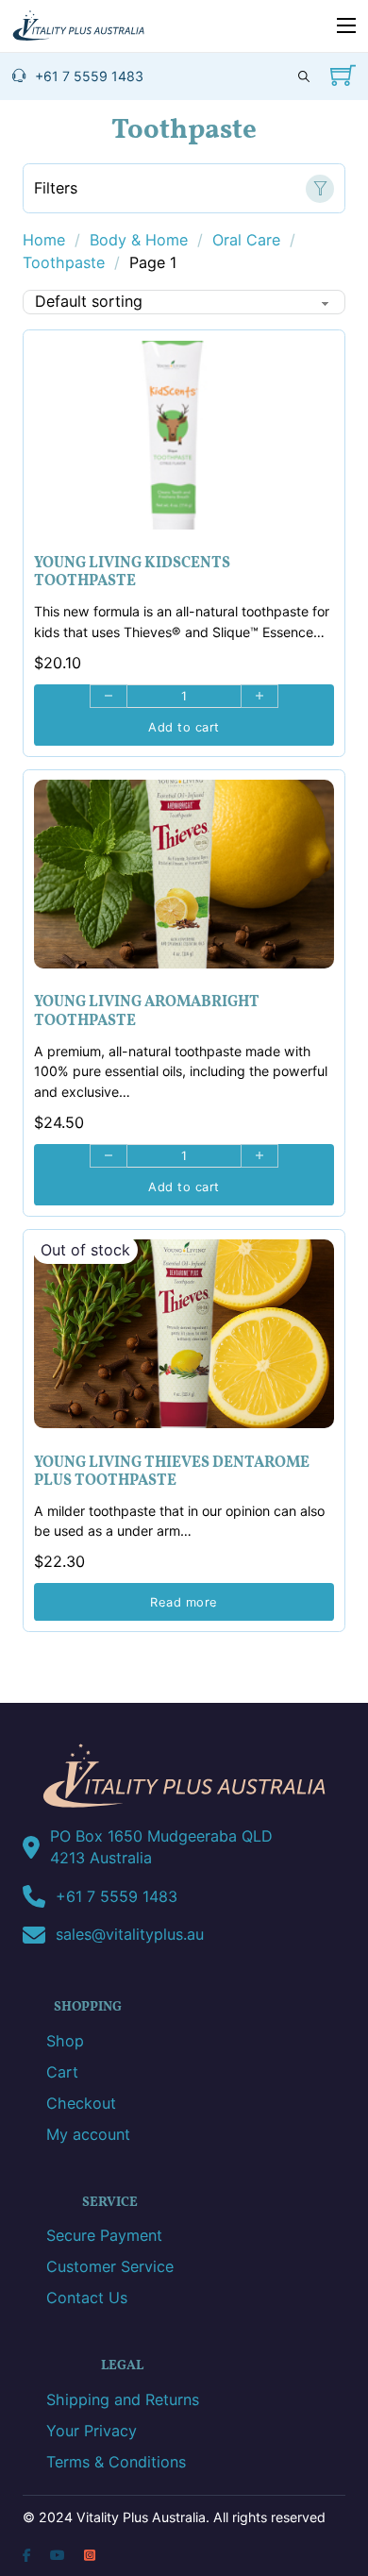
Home (44, 240)
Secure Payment (104, 2235)
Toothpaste (64, 262)
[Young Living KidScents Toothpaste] (184, 435)
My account (88, 2134)
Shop (65, 2041)
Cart (62, 2072)
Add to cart (184, 727)
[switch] (184, 188)
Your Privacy (92, 2431)
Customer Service (110, 2266)
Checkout (81, 2103)
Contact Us (87, 2298)
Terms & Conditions (116, 2462)
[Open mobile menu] (346, 25)
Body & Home (139, 240)
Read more (184, 1602)
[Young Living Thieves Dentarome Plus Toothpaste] (184, 1334)
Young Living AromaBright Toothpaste (147, 1011)
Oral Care (246, 240)
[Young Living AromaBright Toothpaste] (184, 874)
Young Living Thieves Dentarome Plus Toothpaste (172, 1472)
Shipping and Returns (123, 2399)
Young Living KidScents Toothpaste (132, 572)
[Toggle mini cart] (343, 75)
